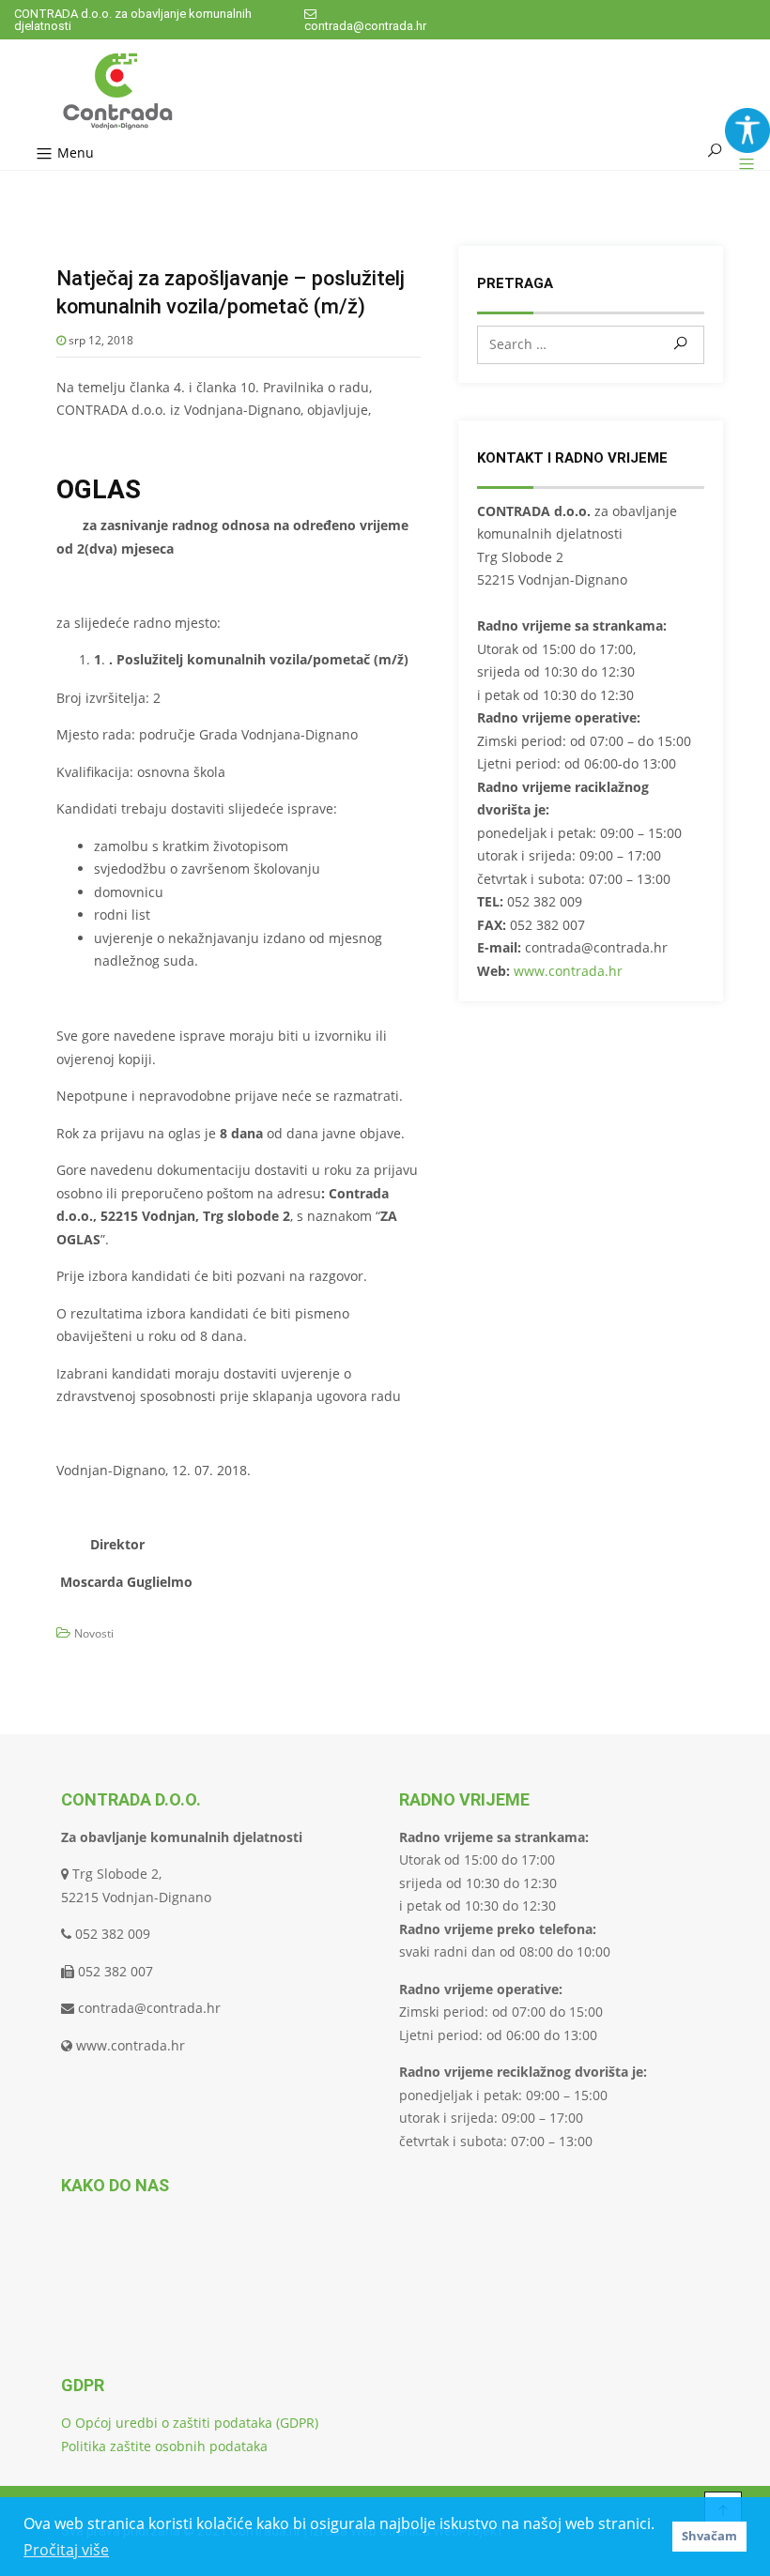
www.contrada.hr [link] (568, 971)
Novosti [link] (94, 1633)
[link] (747, 130)
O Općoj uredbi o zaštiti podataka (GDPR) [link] (190, 2423)
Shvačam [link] (709, 2536)
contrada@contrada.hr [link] (365, 26)
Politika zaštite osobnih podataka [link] (164, 2446)
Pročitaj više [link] (66, 2550)
